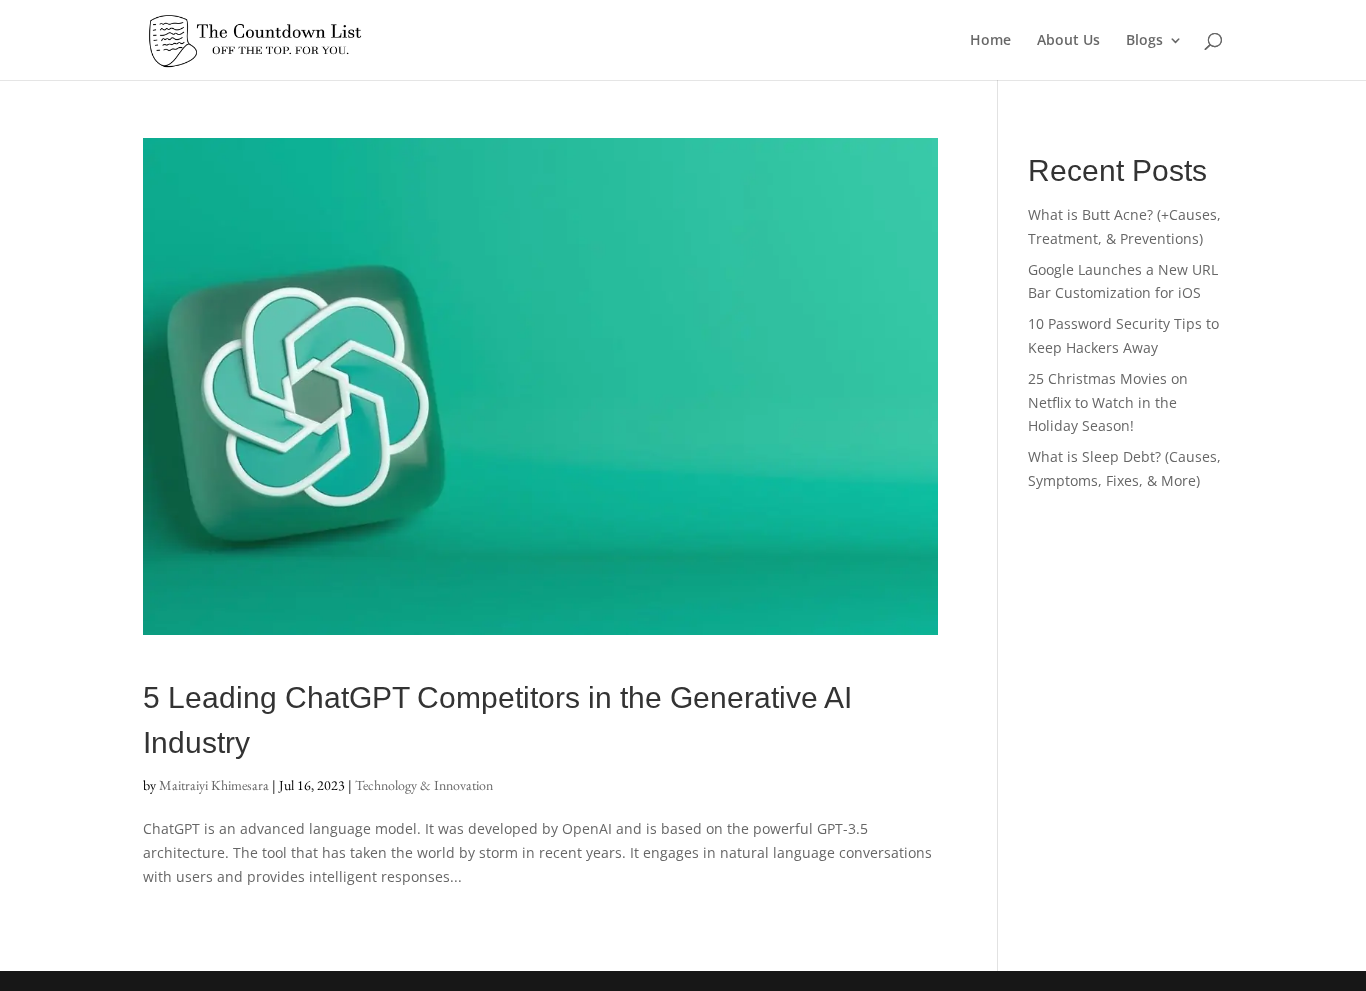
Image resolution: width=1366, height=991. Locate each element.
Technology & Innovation (424, 785)
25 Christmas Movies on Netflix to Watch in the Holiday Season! (1108, 402)
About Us (1068, 41)
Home (990, 41)
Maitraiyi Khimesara (214, 785)
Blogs (1144, 41)
